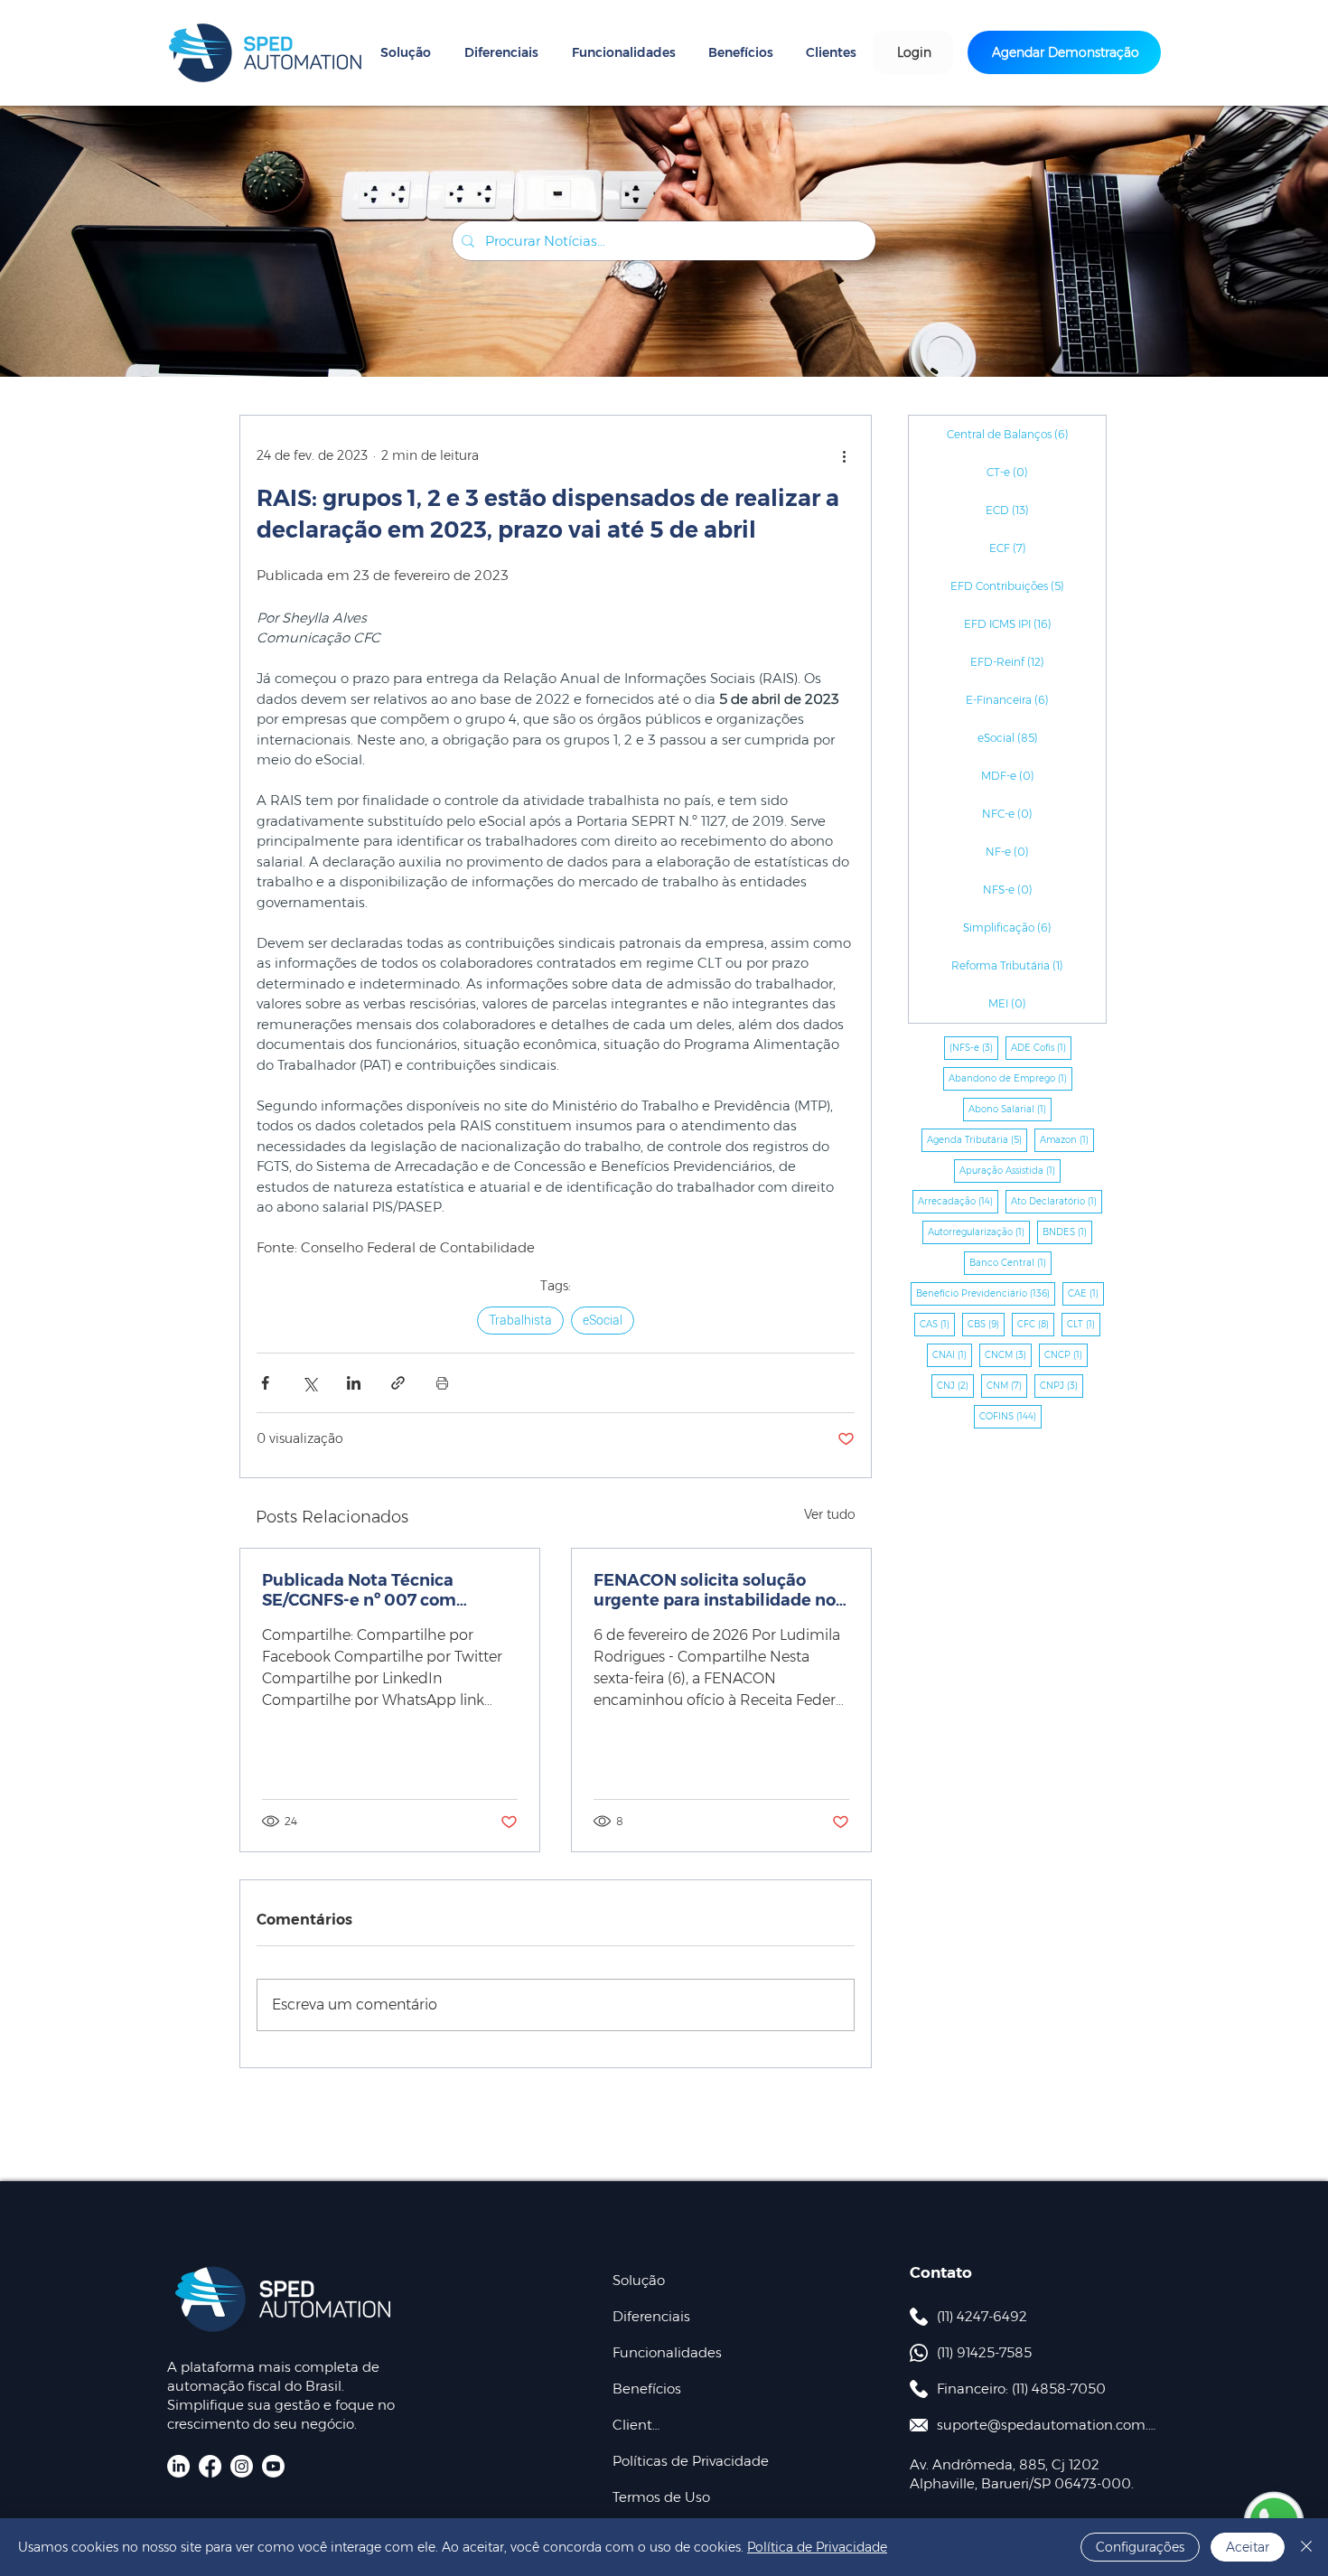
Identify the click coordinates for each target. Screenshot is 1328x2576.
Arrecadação (958, 1201)
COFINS (1010, 1416)
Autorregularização (979, 1232)
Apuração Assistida (1010, 1170)
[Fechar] (1306, 2547)
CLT (1084, 1324)
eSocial (603, 1320)
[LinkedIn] (178, 2466)
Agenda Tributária (977, 1139)
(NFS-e (974, 1047)
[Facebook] (210, 2466)
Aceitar (1248, 2547)
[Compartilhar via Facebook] (265, 1383)
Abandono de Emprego (1010, 1078)
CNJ (955, 1385)
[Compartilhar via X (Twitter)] (309, 1383)
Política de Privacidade (817, 2547)
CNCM (1008, 1354)
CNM (1007, 1385)
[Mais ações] (844, 455)
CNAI (952, 1354)
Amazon (1067, 1139)
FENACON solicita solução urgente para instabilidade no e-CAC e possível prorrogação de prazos (715, 1590)
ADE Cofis (1041, 1047)
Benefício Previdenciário (986, 1293)
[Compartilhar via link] (398, 1383)
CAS (937, 1324)
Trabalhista (520, 1320)
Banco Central (1010, 1262)
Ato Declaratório (1057, 1201)
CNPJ (1061, 1385)
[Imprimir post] (442, 1383)
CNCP (1066, 1354)
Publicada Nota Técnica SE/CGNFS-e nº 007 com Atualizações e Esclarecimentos (359, 1590)
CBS (986, 1324)
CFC (1036, 1324)
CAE (1086, 1293)
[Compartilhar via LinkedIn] (354, 1383)
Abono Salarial (1010, 1109)
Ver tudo (830, 1514)
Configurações (1140, 2547)
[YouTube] (273, 2466)
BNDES (1067, 1232)
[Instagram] (242, 2466)
